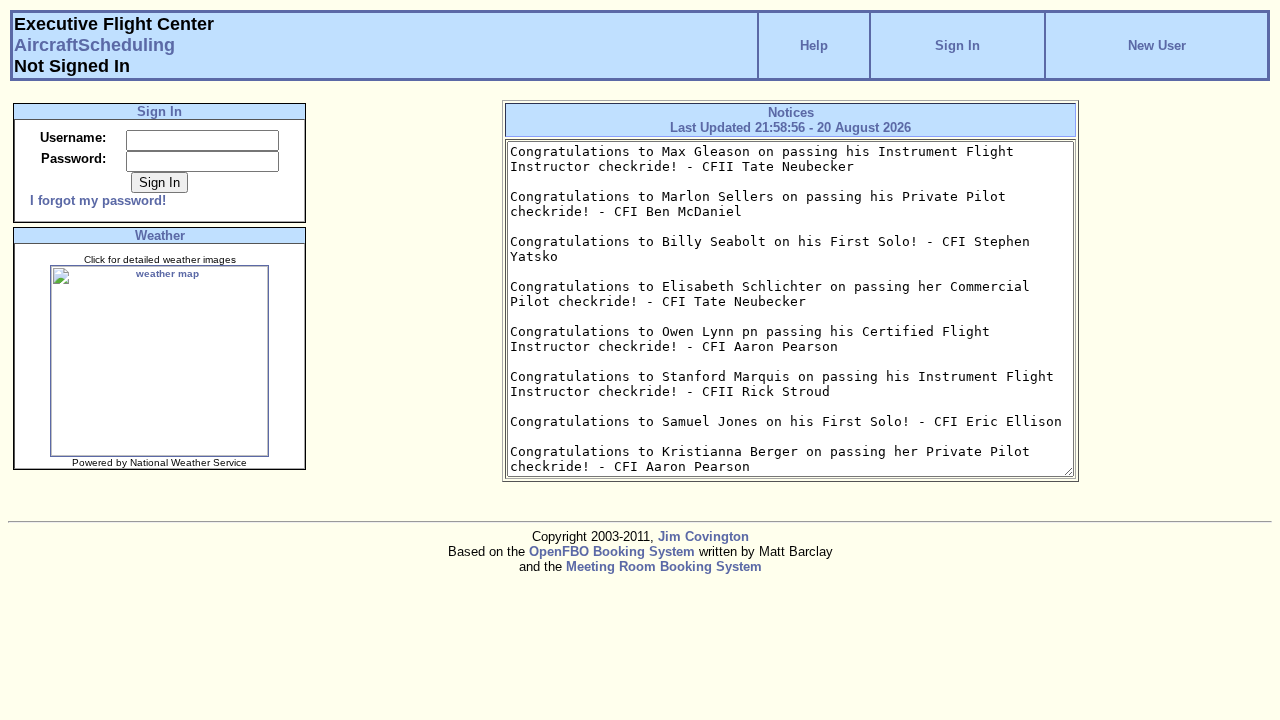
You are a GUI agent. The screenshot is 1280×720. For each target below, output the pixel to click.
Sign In (957, 45)
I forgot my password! (98, 200)
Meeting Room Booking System (664, 566)
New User (1157, 45)
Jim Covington (703, 536)
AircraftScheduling (94, 45)
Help (814, 45)
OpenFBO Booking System (612, 551)
